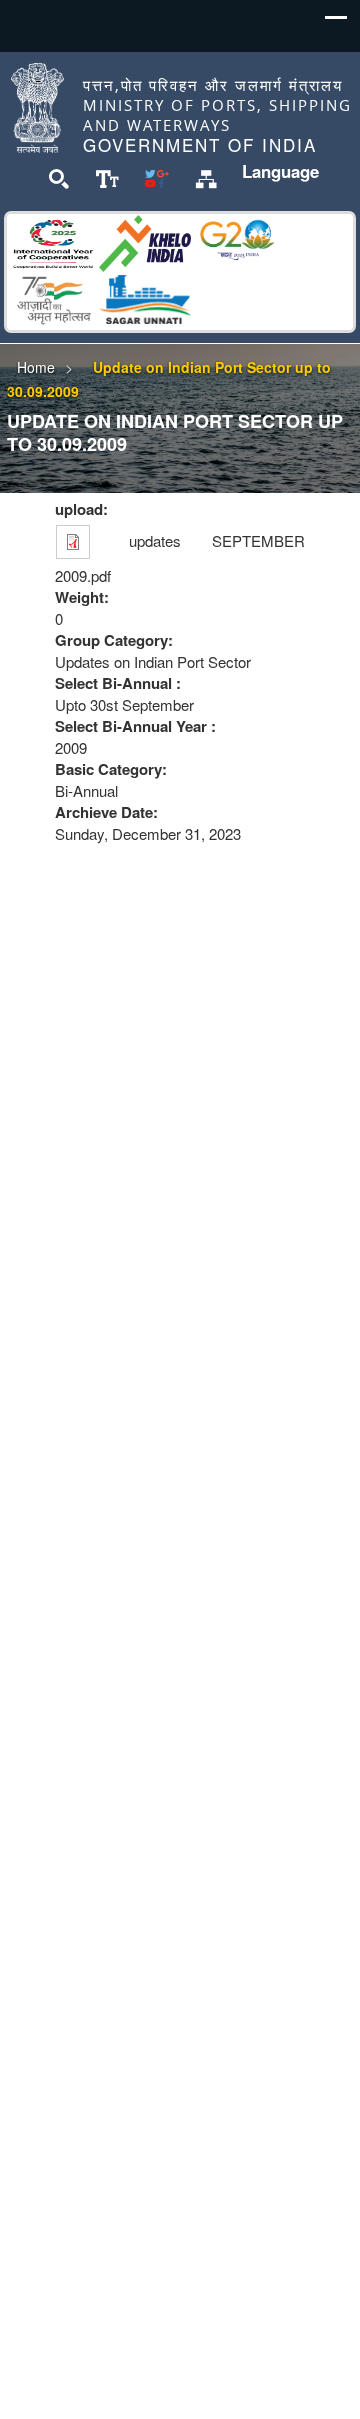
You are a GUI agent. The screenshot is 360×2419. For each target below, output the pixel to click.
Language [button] (280, 171)
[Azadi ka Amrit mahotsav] (53, 296)
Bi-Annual (86, 790)
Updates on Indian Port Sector (153, 661)
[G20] (237, 240)
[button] (336, 23)
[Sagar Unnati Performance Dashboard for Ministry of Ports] (145, 296)
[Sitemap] (206, 177)
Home (36, 367)
